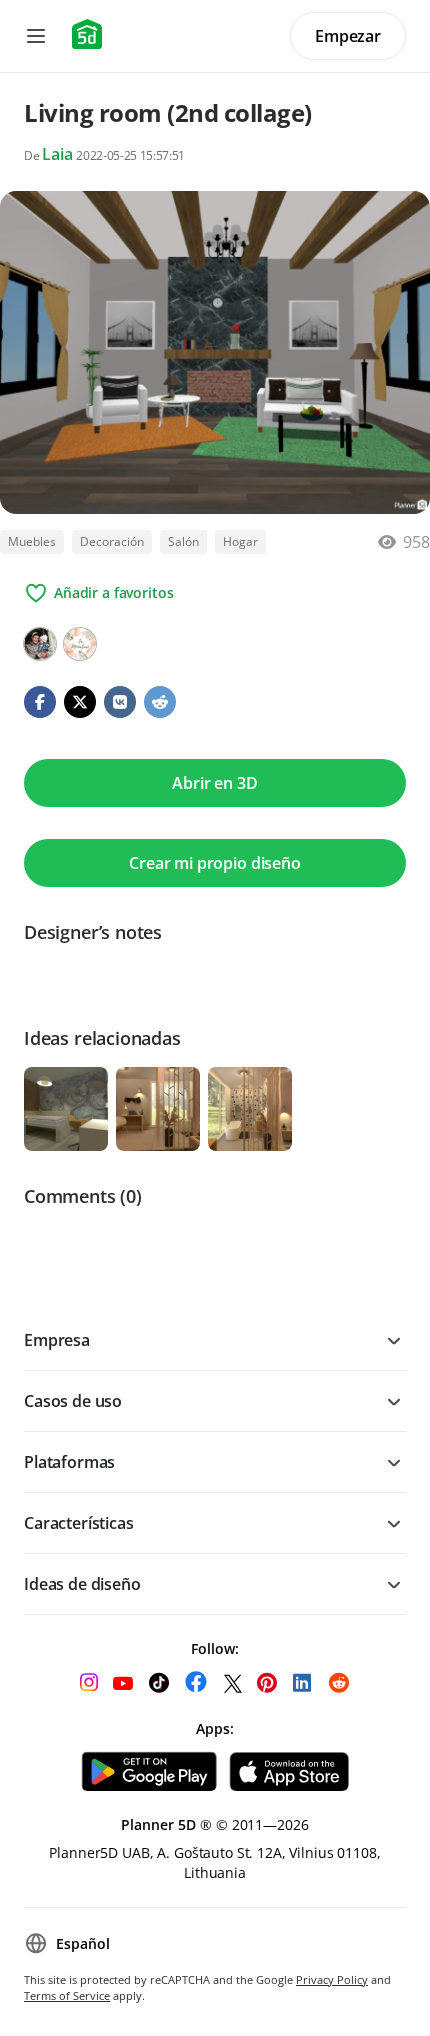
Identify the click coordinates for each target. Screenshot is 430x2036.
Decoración (112, 541)
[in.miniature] (80, 644)
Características (79, 1523)
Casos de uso (73, 1401)
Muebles (32, 541)
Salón (183, 541)
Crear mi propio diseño (214, 863)
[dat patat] (40, 644)
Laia (59, 154)
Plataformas (69, 1462)
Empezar (348, 36)
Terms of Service (67, 1995)
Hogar (240, 541)
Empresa (57, 1340)
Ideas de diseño (82, 1584)
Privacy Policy (332, 1979)
